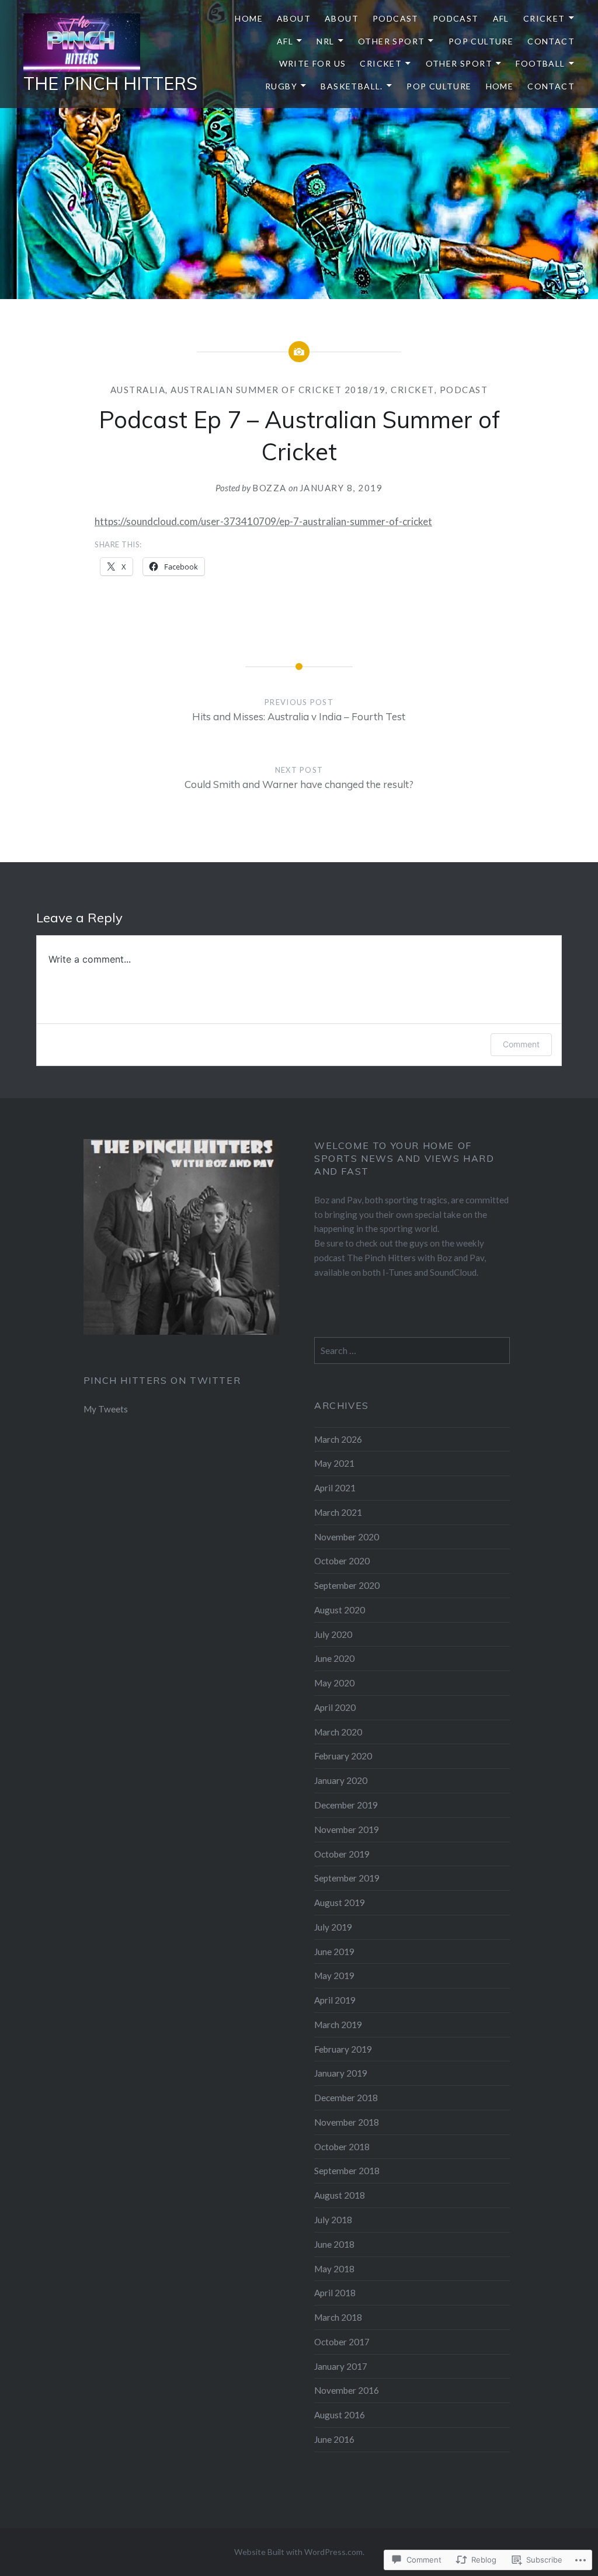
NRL (325, 41)
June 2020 (334, 1658)
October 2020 (342, 1561)
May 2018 (334, 2269)
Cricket (544, 18)
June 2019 (334, 1952)
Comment (521, 1044)
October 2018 (342, 2147)
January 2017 (341, 2366)
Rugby (281, 86)
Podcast (396, 18)
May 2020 (334, 1683)
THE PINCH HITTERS (110, 84)
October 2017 (342, 2342)
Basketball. (352, 86)
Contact (551, 41)
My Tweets (106, 1409)
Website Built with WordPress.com (298, 2552)
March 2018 (338, 2317)
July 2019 (333, 1927)
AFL (501, 18)
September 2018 (347, 2171)
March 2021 (338, 1512)
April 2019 (335, 2000)
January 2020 (341, 1780)
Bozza (270, 488)
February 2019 (343, 2049)
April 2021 (335, 1488)
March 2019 (338, 2025)
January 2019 (341, 2073)
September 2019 (347, 1878)
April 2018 (335, 2293)
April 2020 (335, 1707)
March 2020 (338, 1732)
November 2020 (347, 1537)
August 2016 (340, 2415)
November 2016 (347, 2390)
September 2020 (347, 1585)
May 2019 (334, 1976)
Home (249, 18)
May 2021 (334, 1463)
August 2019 (340, 1903)
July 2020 (333, 1634)
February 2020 (343, 1756)
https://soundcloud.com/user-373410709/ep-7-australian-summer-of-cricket (263, 521)
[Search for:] (412, 1351)
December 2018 (346, 2098)
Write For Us (313, 63)
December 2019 (346, 1805)
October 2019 (342, 1854)
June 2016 (334, 2439)
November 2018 (347, 2122)
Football (540, 63)
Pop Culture (481, 41)
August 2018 (340, 2195)
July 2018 (333, 2220)
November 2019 (347, 1829)
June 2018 (334, 2244)
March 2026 (338, 1439)
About (294, 18)
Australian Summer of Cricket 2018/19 (278, 390)
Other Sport (391, 41)
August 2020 (340, 1610)
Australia (138, 390)
